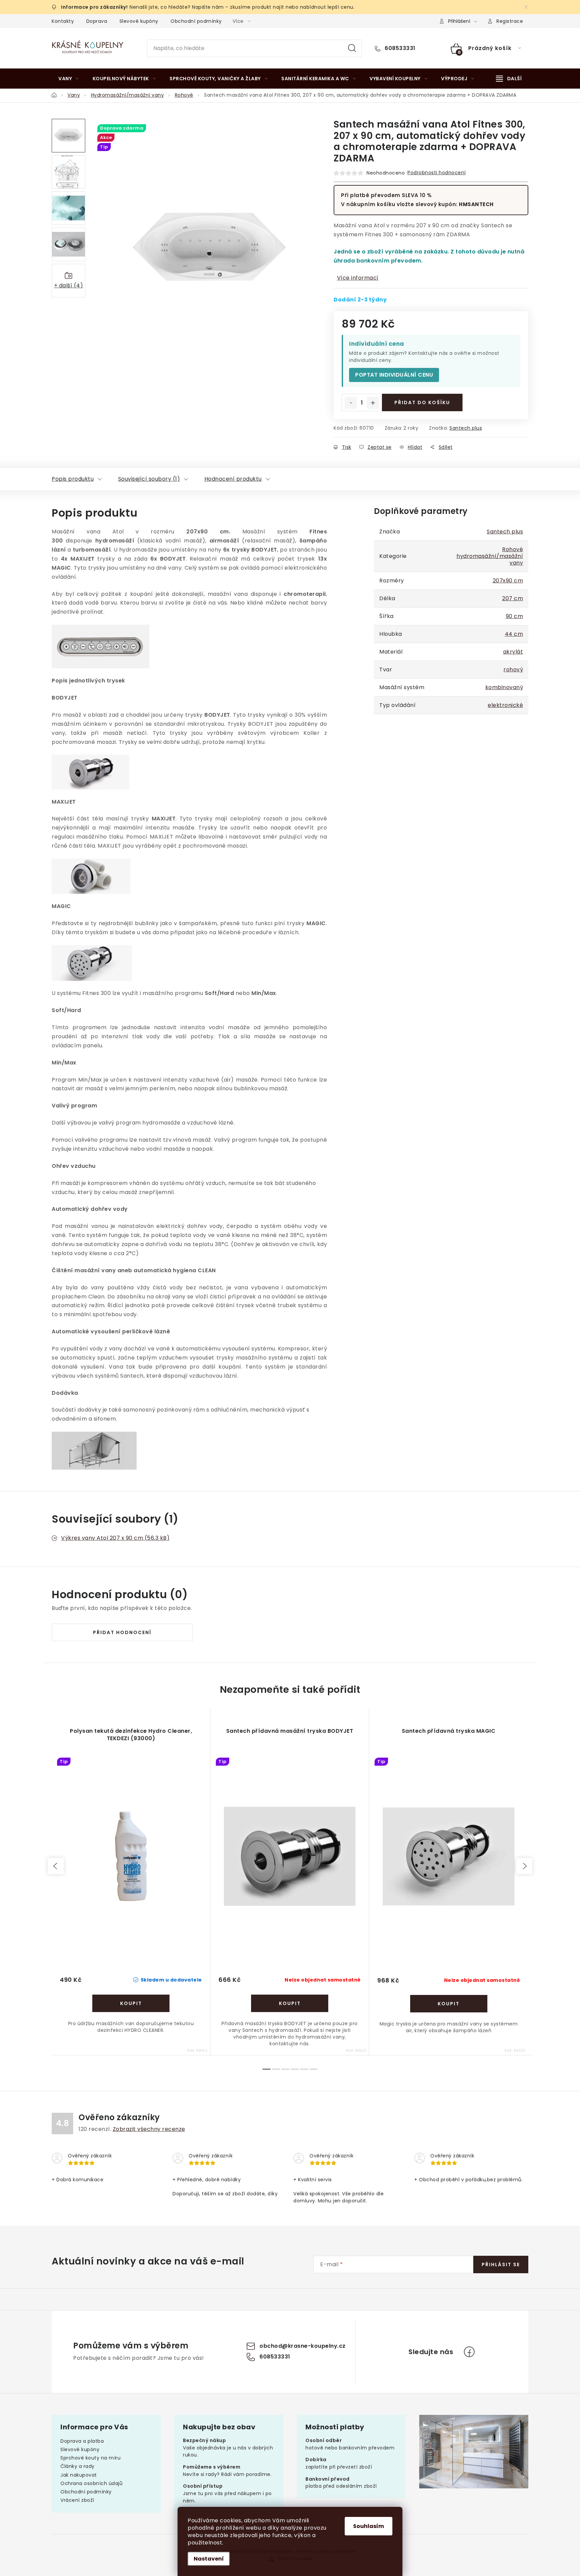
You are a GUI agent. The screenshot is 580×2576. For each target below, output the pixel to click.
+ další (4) (69, 285)
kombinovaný (504, 687)
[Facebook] (469, 2352)
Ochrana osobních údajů (91, 2483)
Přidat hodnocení (122, 1632)
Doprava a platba (82, 2441)
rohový (513, 670)
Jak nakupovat (79, 2475)
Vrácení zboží (77, 2500)
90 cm (515, 616)
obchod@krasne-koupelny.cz (303, 2346)
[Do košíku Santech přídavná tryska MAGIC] (449, 2004)
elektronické (505, 705)
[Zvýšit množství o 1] (373, 403)
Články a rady (78, 2466)
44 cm (514, 634)
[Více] (509, 79)
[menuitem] (69, 79)
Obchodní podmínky (196, 21)
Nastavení (209, 2559)
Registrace (510, 21)
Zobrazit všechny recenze (149, 2129)
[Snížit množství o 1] (351, 403)
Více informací (358, 278)
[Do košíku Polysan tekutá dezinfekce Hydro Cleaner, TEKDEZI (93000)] (131, 2003)
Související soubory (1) (149, 479)
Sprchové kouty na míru (90, 2458)
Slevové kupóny (139, 21)
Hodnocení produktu (233, 479)
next (524, 1866)
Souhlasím (369, 2526)
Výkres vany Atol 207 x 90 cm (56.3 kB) (115, 1538)
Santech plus (466, 428)
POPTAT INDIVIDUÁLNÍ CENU (394, 375)
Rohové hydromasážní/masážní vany (490, 556)
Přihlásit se (501, 2264)
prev (56, 1866)
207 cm (513, 598)
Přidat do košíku (422, 402)
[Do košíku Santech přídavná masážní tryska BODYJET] (290, 2003)
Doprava (97, 21)
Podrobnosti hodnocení (437, 173)
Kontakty (63, 21)
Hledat (352, 48)
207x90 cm (508, 581)
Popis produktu (73, 479)
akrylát (513, 652)
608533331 (399, 48)
